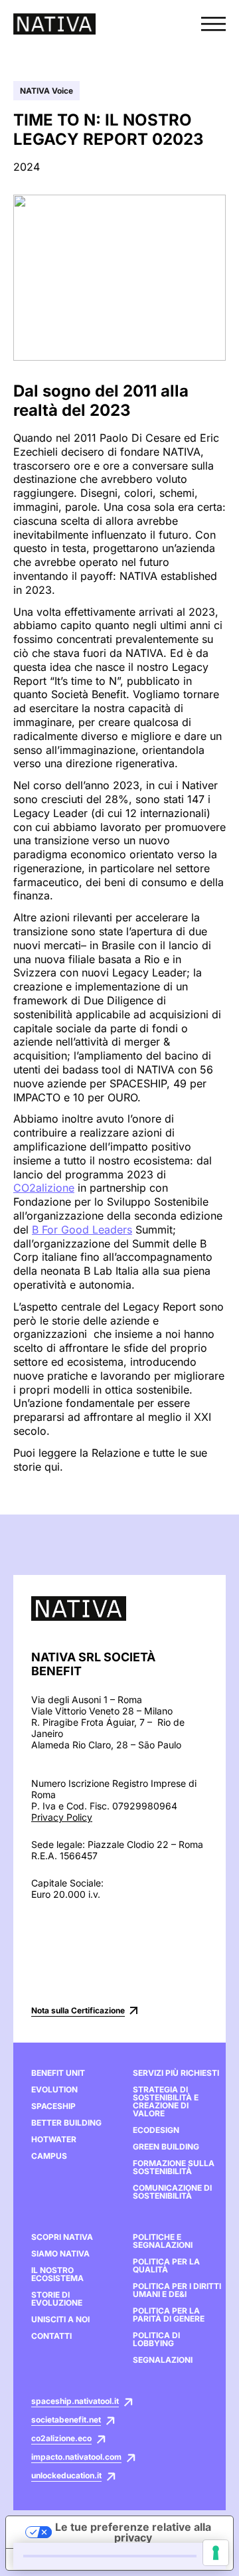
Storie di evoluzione (57, 2299)
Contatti (51, 2336)
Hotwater (54, 2140)
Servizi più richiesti (176, 2073)
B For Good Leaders (82, 1230)
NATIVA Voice (46, 91)
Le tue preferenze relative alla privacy (133, 2532)
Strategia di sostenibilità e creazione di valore (166, 2102)
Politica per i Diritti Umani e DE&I (177, 2290)
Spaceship (53, 2106)
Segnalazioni (163, 2360)
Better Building (66, 2123)
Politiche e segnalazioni (163, 2241)
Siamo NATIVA (60, 2254)
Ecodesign (156, 2130)
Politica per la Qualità (166, 2266)
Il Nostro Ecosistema (57, 2274)
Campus (49, 2156)
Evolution (54, 2090)
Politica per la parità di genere (169, 2315)
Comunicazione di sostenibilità (172, 2192)
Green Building (166, 2147)
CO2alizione (44, 1188)
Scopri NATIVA (62, 2237)
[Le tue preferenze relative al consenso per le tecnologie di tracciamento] (216, 2553)
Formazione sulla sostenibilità (174, 2167)
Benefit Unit (58, 2073)
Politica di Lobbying (156, 2340)
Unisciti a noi (60, 2320)
